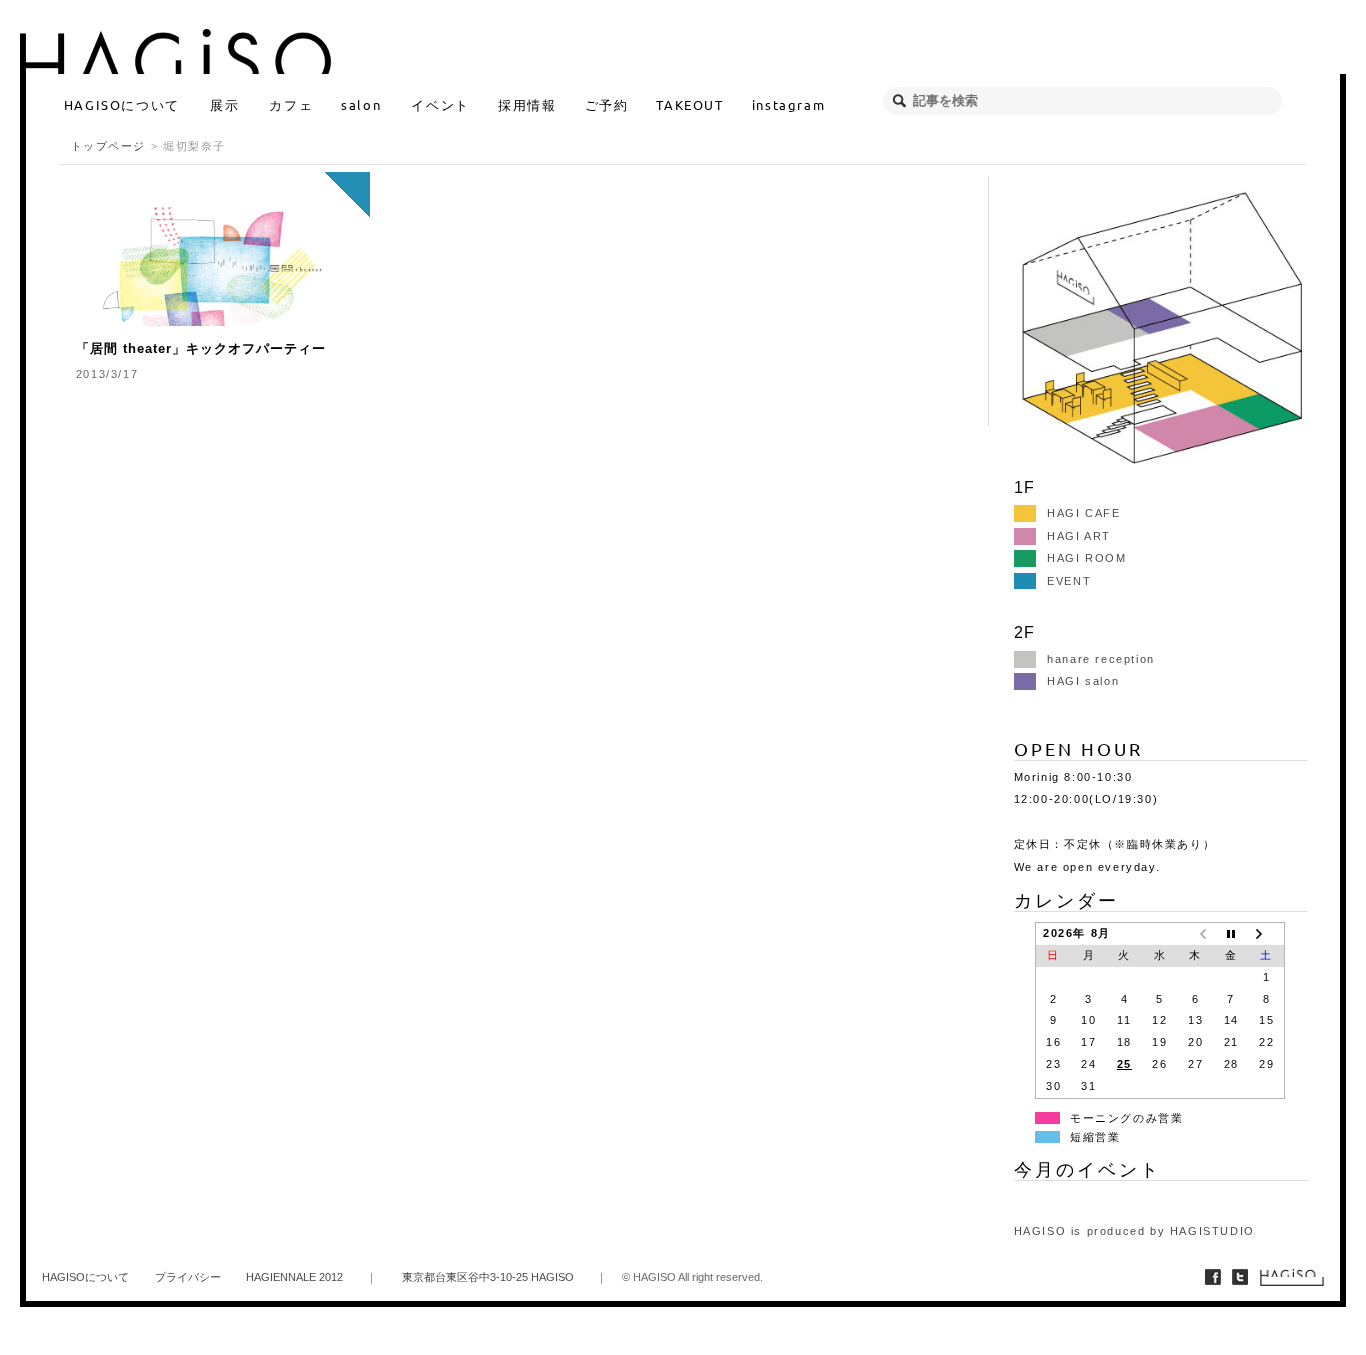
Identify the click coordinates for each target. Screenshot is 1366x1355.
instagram (788, 104)
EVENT (1069, 581)
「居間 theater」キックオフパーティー (201, 348)
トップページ (109, 146)
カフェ (291, 104)
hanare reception (1101, 659)
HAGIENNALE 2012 (294, 1277)
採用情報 (527, 104)
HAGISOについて (122, 104)
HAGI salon (1083, 681)
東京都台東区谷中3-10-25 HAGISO (488, 1277)
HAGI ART (1079, 536)
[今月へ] (1231, 933)
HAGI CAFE (1083, 513)
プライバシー (188, 1277)
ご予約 (607, 104)
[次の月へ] (1267, 933)
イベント (440, 104)
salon (361, 104)
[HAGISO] (679, 49)
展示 (224, 104)
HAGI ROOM (1086, 558)
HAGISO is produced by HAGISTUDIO (1134, 1231)
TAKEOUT (689, 104)
